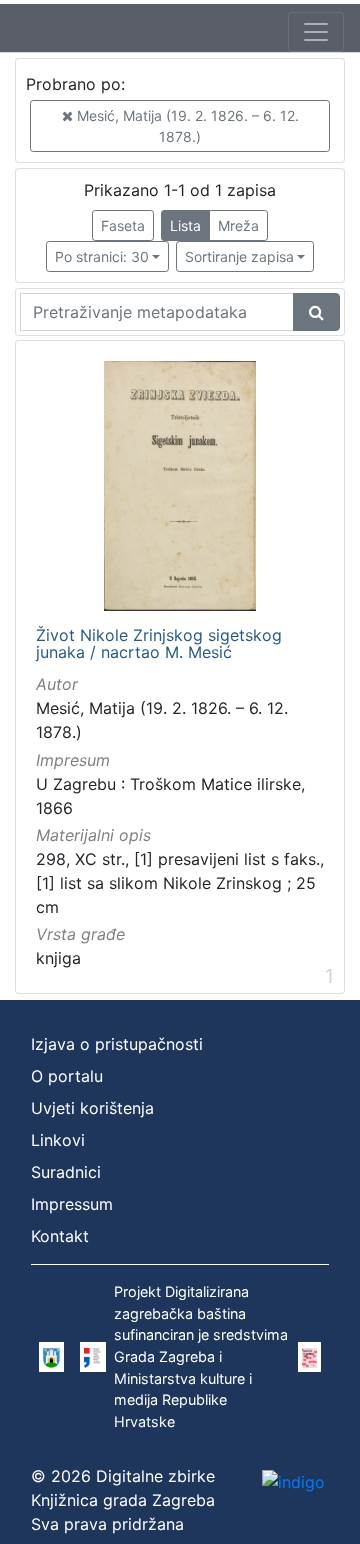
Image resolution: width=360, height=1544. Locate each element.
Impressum (72, 1204)
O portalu (67, 1076)
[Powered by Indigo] (293, 1481)
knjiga (58, 958)
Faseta (123, 225)
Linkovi (58, 1140)
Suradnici (66, 1172)
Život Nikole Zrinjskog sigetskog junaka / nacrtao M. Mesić (159, 644)
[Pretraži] (316, 312)
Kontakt (60, 1236)
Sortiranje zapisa (239, 256)
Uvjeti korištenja (92, 1108)
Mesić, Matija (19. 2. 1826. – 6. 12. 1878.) (186, 126)
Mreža (238, 225)
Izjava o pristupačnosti (117, 1044)
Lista (185, 225)
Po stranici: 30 (102, 256)
